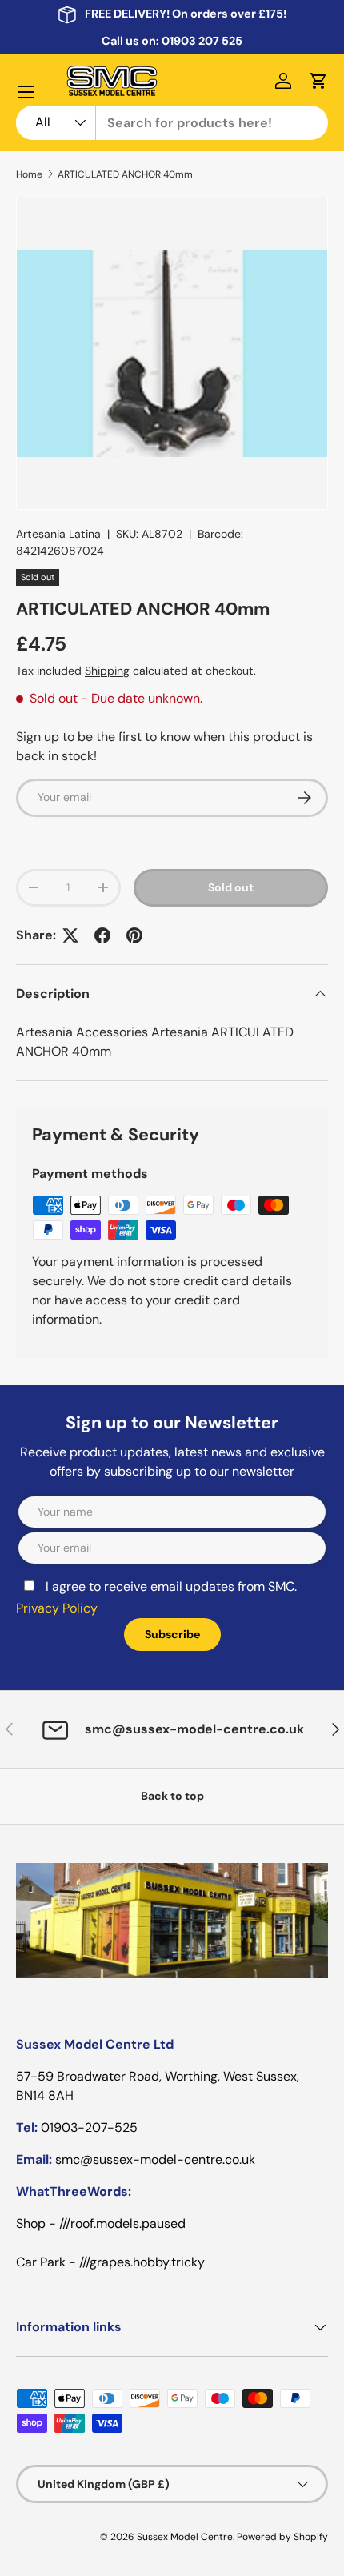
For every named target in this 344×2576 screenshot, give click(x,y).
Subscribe (172, 1634)
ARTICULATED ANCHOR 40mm (125, 174)
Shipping (107, 671)
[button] (318, 81)
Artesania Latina (58, 534)
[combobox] (172, 123)
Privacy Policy (57, 1608)
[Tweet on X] (70, 935)
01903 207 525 (202, 41)
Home (29, 174)
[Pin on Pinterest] (134, 935)
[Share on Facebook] (102, 935)
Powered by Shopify (282, 2537)
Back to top (172, 1796)
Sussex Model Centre (185, 2537)
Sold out (231, 887)
